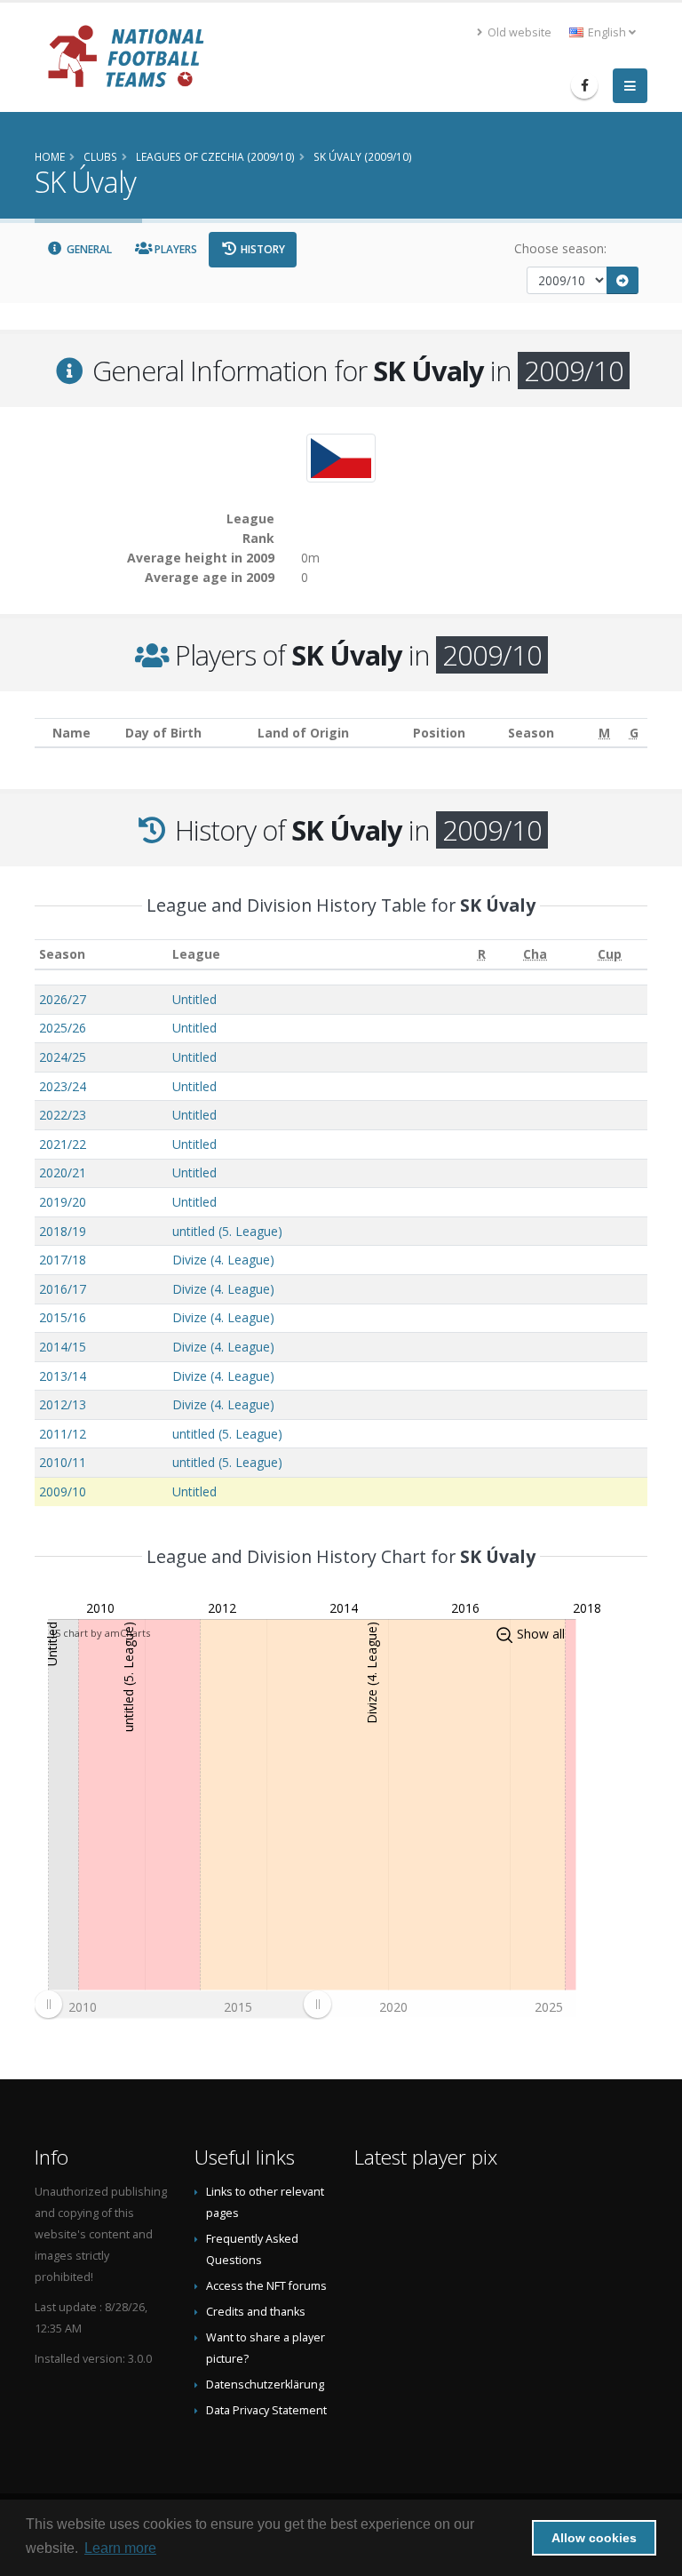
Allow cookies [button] (594, 2538)
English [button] (607, 32)
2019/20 (63, 1202)
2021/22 (63, 1144)
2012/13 (63, 1404)
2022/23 (63, 1115)
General (88, 249)
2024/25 (63, 1057)
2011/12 (63, 1434)
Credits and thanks (256, 2312)
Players (174, 249)
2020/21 (63, 1172)
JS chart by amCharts (101, 1633)
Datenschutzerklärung (265, 2385)
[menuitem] (182, 2004)
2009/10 (63, 1491)
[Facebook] (584, 85)
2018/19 (63, 1231)
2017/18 (63, 1260)
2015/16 (63, 1317)
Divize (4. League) (223, 1260)
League (196, 954)
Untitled (194, 999)
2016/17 (63, 1289)
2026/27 (63, 999)
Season (62, 954)
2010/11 (63, 1462)
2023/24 (63, 1086)
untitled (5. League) (227, 1231)
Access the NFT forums (266, 2286)
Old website (518, 32)
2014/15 (63, 1347)
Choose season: (560, 248)
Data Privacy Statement (266, 2410)
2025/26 (63, 1028)
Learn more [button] (120, 2548)
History (262, 249)
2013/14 (63, 1376)
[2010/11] (623, 280)
